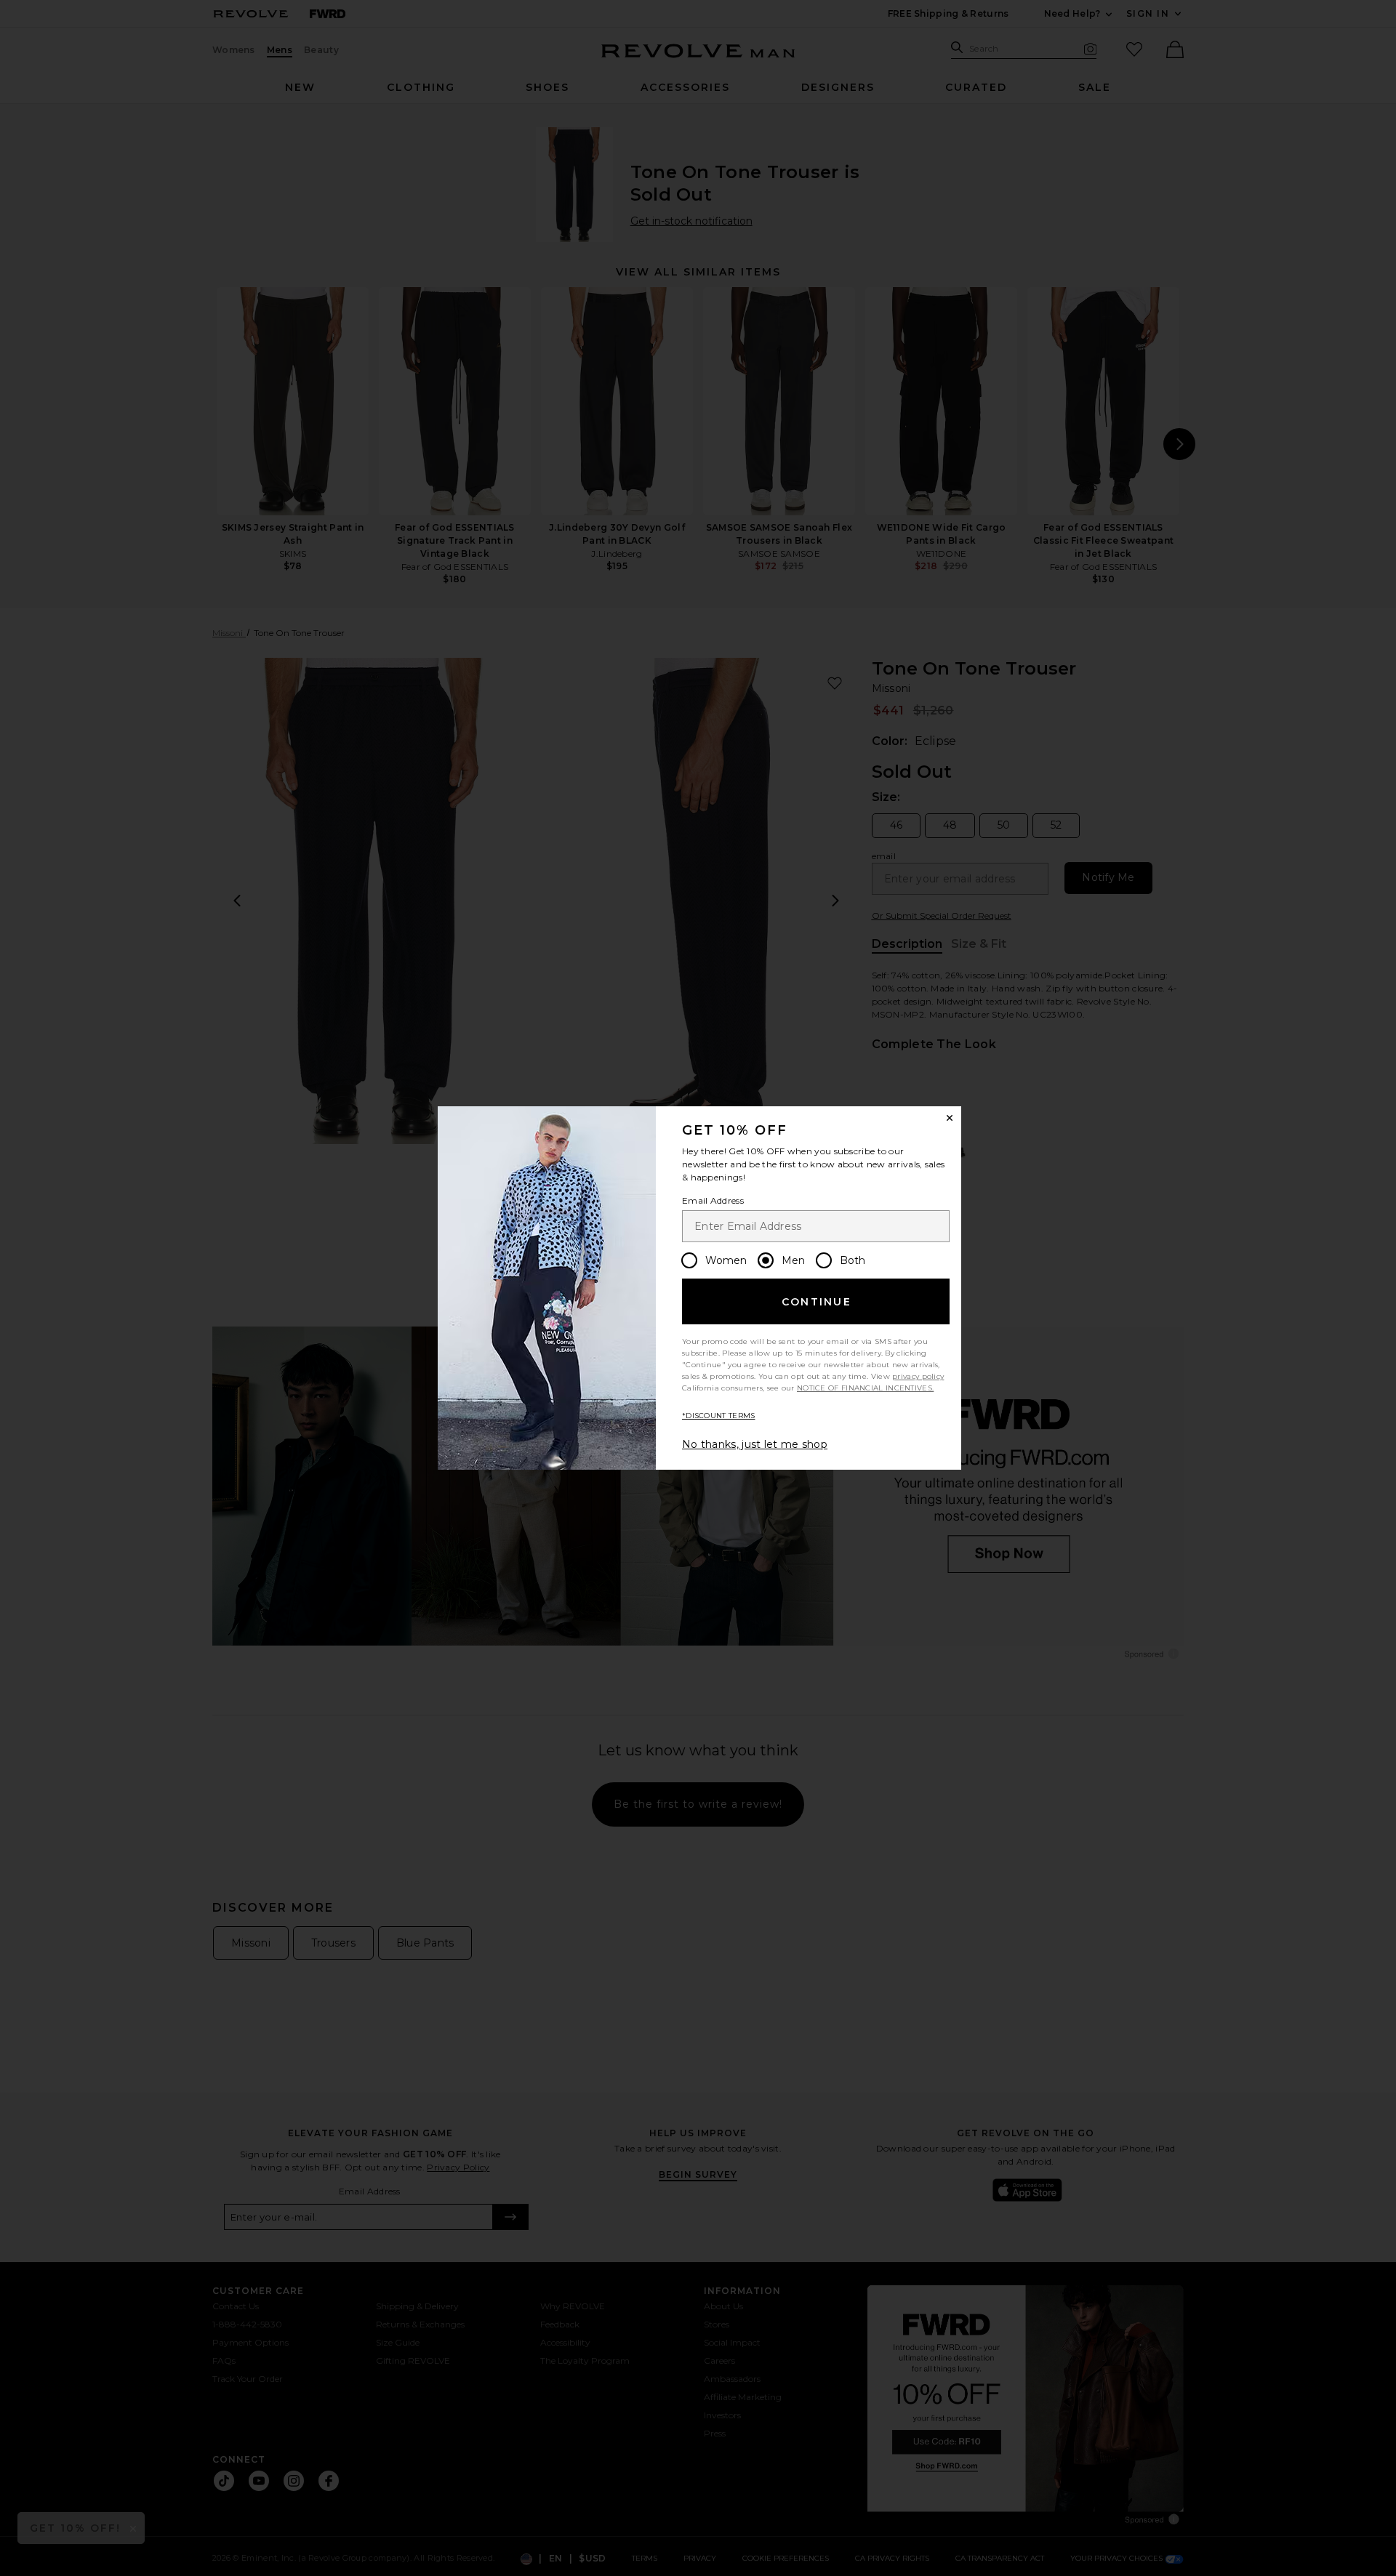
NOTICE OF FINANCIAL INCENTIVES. (865, 1388)
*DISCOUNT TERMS (719, 1416)
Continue (817, 1302)
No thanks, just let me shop (755, 1444)
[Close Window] (950, 1118)
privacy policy (918, 1376)
